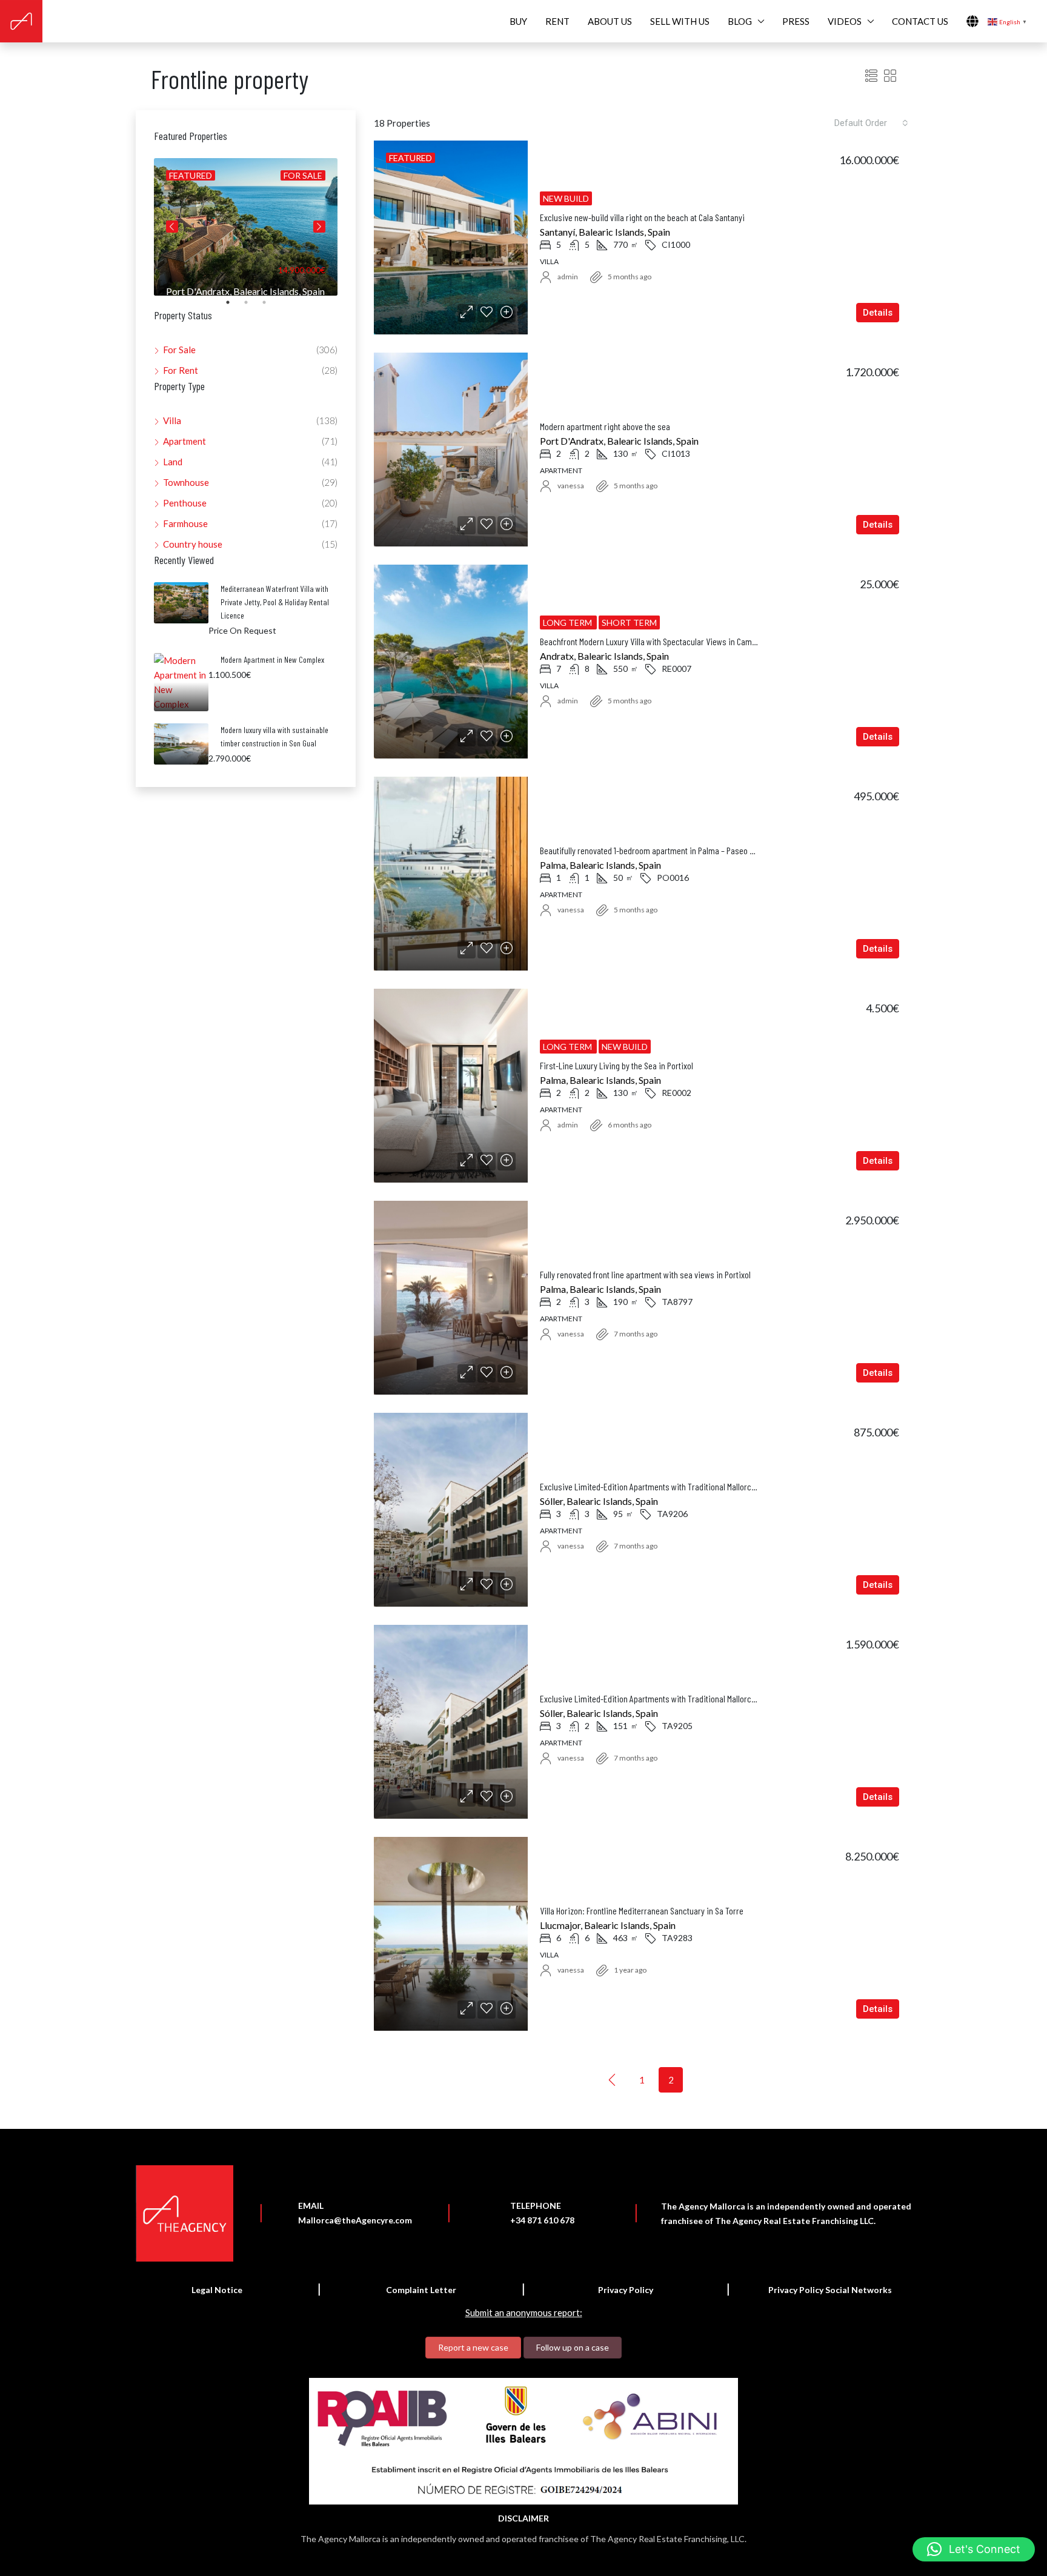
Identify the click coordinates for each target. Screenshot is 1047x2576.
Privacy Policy (626, 2290)
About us (610, 21)
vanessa (571, 486)
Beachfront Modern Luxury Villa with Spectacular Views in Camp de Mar (660, 641)
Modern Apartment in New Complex (272, 659)
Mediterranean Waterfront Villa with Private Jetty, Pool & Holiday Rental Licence (275, 602)
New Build (566, 198)
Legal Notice (217, 2290)
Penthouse (185, 503)
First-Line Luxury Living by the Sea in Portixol (617, 1065)
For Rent (181, 370)
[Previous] (613, 2079)
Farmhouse (185, 523)
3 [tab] (270, 307)
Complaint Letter (421, 2290)
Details (878, 313)
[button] (974, 2549)
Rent (557, 21)
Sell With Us (680, 21)
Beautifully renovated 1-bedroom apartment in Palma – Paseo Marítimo (660, 850)
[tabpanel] (246, 227)
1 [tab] (234, 307)
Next (319, 227)
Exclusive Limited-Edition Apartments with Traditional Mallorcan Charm (662, 1486)
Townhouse (186, 482)
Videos (845, 21)
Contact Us (920, 21)
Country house (193, 544)
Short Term (629, 622)
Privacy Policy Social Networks (830, 2290)
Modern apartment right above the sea (605, 426)
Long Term (568, 622)
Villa (172, 420)
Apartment (184, 441)
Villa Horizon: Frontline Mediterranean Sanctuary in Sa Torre (642, 1910)
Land (173, 462)
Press (796, 21)
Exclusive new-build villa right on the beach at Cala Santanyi (642, 217)
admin (568, 277)
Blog (740, 21)
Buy (518, 21)
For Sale (179, 350)
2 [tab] (252, 307)
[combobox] (871, 123)
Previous (172, 227)
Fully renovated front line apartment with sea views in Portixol (645, 1274)
